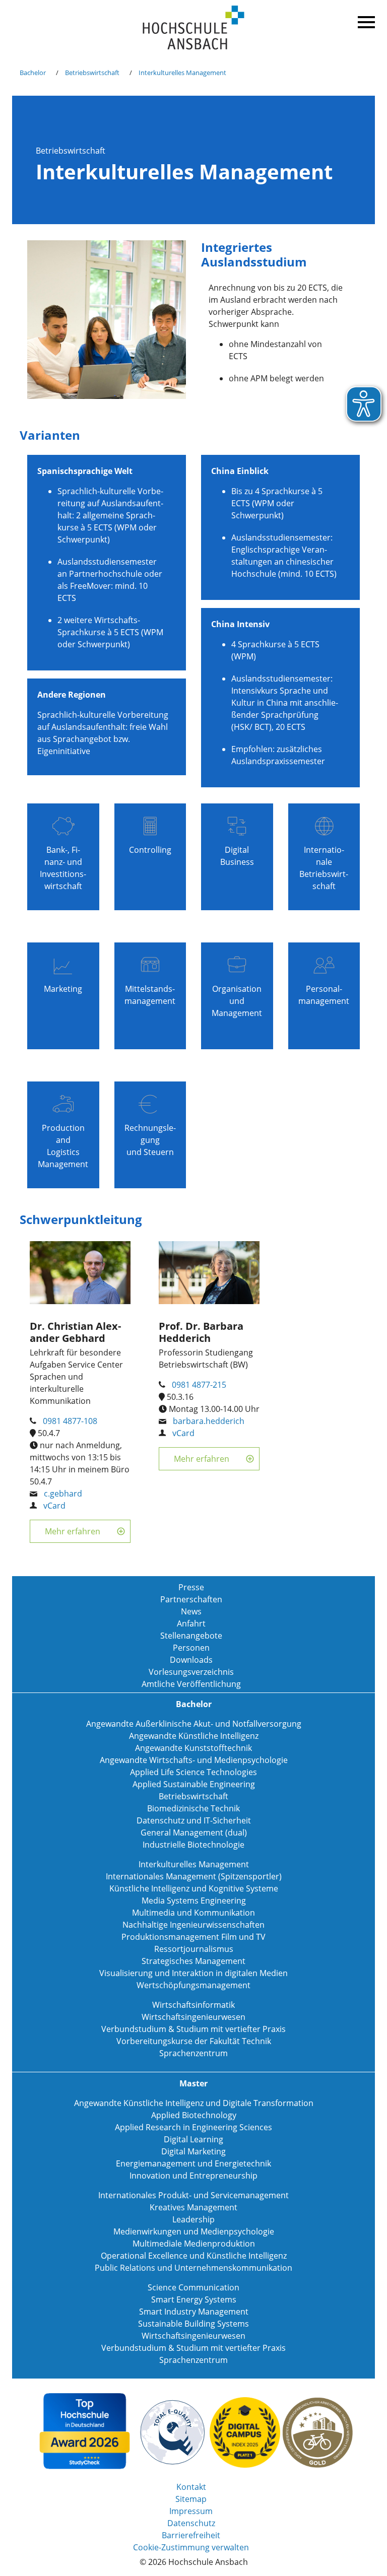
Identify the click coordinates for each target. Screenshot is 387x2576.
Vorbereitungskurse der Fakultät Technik (194, 2041)
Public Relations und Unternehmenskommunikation (193, 2268)
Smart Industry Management (194, 2312)
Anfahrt (191, 1623)
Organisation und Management (237, 1001)
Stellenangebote (191, 1636)
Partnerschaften (191, 1599)
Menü (365, 20)
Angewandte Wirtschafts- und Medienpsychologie (194, 1760)
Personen (191, 1648)
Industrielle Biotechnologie (193, 1845)
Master (193, 2083)
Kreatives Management (193, 2207)
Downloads (191, 1660)
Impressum (191, 2511)
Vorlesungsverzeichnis (191, 1672)
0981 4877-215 (199, 1385)
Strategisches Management (193, 1961)
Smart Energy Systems (194, 2299)
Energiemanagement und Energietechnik (193, 2163)
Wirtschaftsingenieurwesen (193, 2017)
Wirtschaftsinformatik (193, 2005)
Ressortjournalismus (194, 1949)
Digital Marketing (193, 2151)
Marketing (63, 989)
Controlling (150, 850)
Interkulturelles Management (182, 73)
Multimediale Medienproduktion (194, 2244)
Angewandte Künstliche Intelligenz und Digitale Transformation (194, 2103)
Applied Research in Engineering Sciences (193, 2127)
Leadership (193, 2219)
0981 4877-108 (70, 1421)
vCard (54, 1506)
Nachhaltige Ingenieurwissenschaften (193, 1925)
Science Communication (193, 2287)
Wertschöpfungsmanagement (193, 1985)
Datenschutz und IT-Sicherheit (194, 1820)
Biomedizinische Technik (193, 1808)
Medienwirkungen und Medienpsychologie (194, 2231)
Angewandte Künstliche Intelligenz (194, 1736)
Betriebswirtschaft (92, 73)
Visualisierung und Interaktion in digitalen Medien (193, 1973)
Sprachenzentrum (193, 2053)
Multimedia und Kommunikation (193, 1913)
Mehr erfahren (73, 1531)
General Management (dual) (194, 1833)
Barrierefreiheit (191, 2535)
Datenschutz (191, 2523)
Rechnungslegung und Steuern (150, 1140)
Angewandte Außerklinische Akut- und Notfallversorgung (194, 1724)
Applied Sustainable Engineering (194, 1784)
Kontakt (191, 2487)
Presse (191, 1587)
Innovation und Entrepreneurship (193, 2176)
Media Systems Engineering (194, 1901)
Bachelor (33, 73)
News (191, 1611)
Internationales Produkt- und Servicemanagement (193, 2195)
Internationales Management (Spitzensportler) (194, 1876)
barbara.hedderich (209, 1421)
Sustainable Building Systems (193, 2324)
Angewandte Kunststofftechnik (193, 1748)
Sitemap (191, 2499)
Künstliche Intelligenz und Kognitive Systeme (194, 1888)
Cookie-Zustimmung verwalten (191, 2547)
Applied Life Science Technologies (193, 1772)
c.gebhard (63, 1494)
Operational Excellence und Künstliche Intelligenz (194, 2256)
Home (193, 28)
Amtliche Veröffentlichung (191, 1684)
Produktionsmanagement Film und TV (193, 1937)
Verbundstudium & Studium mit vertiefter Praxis (193, 2029)
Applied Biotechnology (194, 2115)
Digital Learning (193, 2139)
